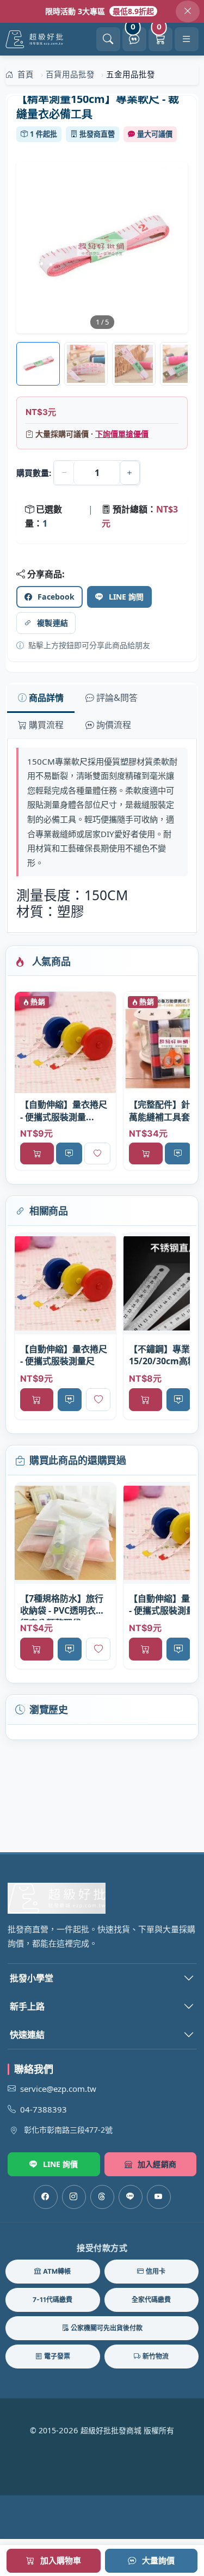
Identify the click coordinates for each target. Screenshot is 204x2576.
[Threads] (102, 2197)
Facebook (56, 597)
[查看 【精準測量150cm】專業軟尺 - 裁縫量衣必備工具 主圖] (102, 248)
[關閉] (188, 11)
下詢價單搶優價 (122, 434)
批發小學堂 (32, 1978)
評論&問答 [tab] (117, 698)
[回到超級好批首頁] (102, 1898)
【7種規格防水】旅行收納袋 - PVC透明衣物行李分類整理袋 (62, 1606)
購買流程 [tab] (46, 725)
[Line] (131, 2197)
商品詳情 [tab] (46, 698)
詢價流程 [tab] (114, 725)
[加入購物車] (37, 1153)
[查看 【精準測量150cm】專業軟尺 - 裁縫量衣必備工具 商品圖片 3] (182, 364)
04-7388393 (44, 2109)
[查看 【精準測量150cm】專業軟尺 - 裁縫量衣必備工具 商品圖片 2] (134, 364)
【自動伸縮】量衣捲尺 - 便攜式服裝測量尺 (64, 1355)
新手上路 (27, 2006)
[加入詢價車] (69, 1153)
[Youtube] (159, 2197)
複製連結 (52, 623)
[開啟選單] (187, 39)
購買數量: (34, 473)
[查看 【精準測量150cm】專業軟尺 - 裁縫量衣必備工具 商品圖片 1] (86, 364)
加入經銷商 (157, 2164)
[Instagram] (74, 2197)
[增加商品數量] (130, 473)
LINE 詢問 (126, 597)
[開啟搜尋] (108, 39)
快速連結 (27, 2035)
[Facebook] (46, 2197)
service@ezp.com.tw (58, 2089)
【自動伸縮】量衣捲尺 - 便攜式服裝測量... (64, 1110)
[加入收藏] (97, 1153)
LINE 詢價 (61, 2164)
